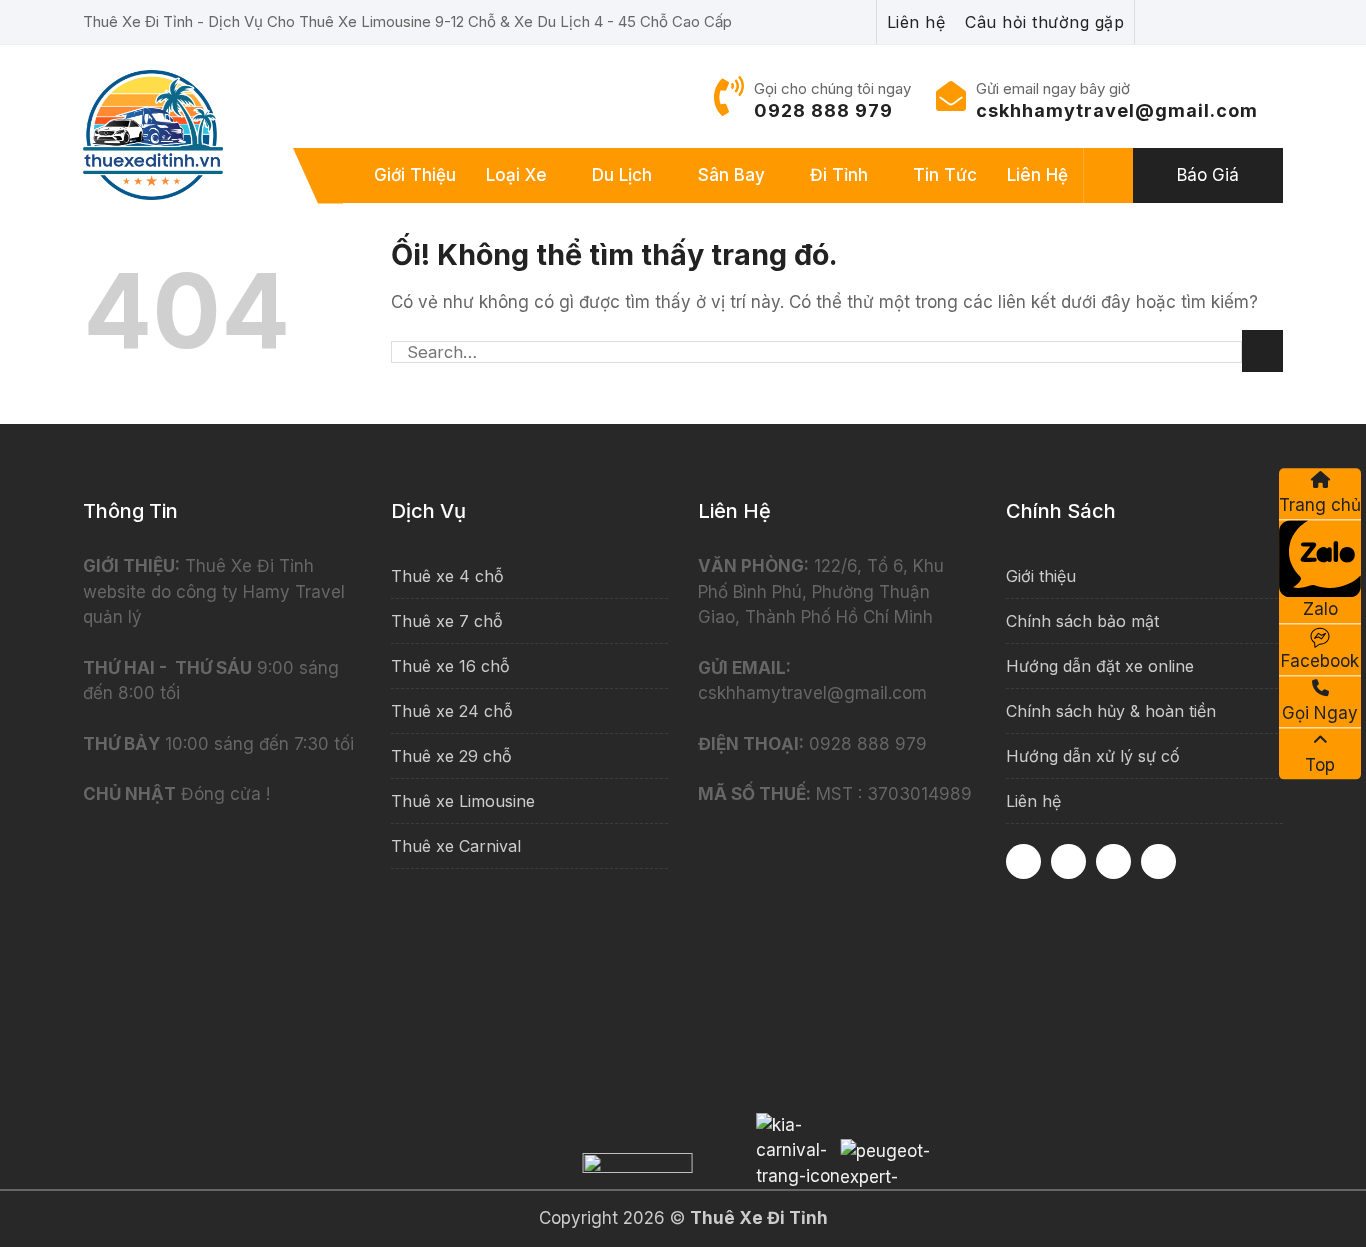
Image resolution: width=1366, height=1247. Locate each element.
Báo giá (1208, 175)
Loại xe (516, 175)
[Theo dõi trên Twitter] (1158, 861)
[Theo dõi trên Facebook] (1023, 861)
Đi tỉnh (839, 175)
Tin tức (945, 175)
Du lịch (622, 175)
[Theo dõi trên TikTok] (1113, 861)
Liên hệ (1037, 175)
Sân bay (731, 175)
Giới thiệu (415, 175)
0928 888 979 (823, 110)
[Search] (1109, 176)
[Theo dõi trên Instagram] (1068, 861)
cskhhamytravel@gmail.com (1117, 110)
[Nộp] (1262, 351)
